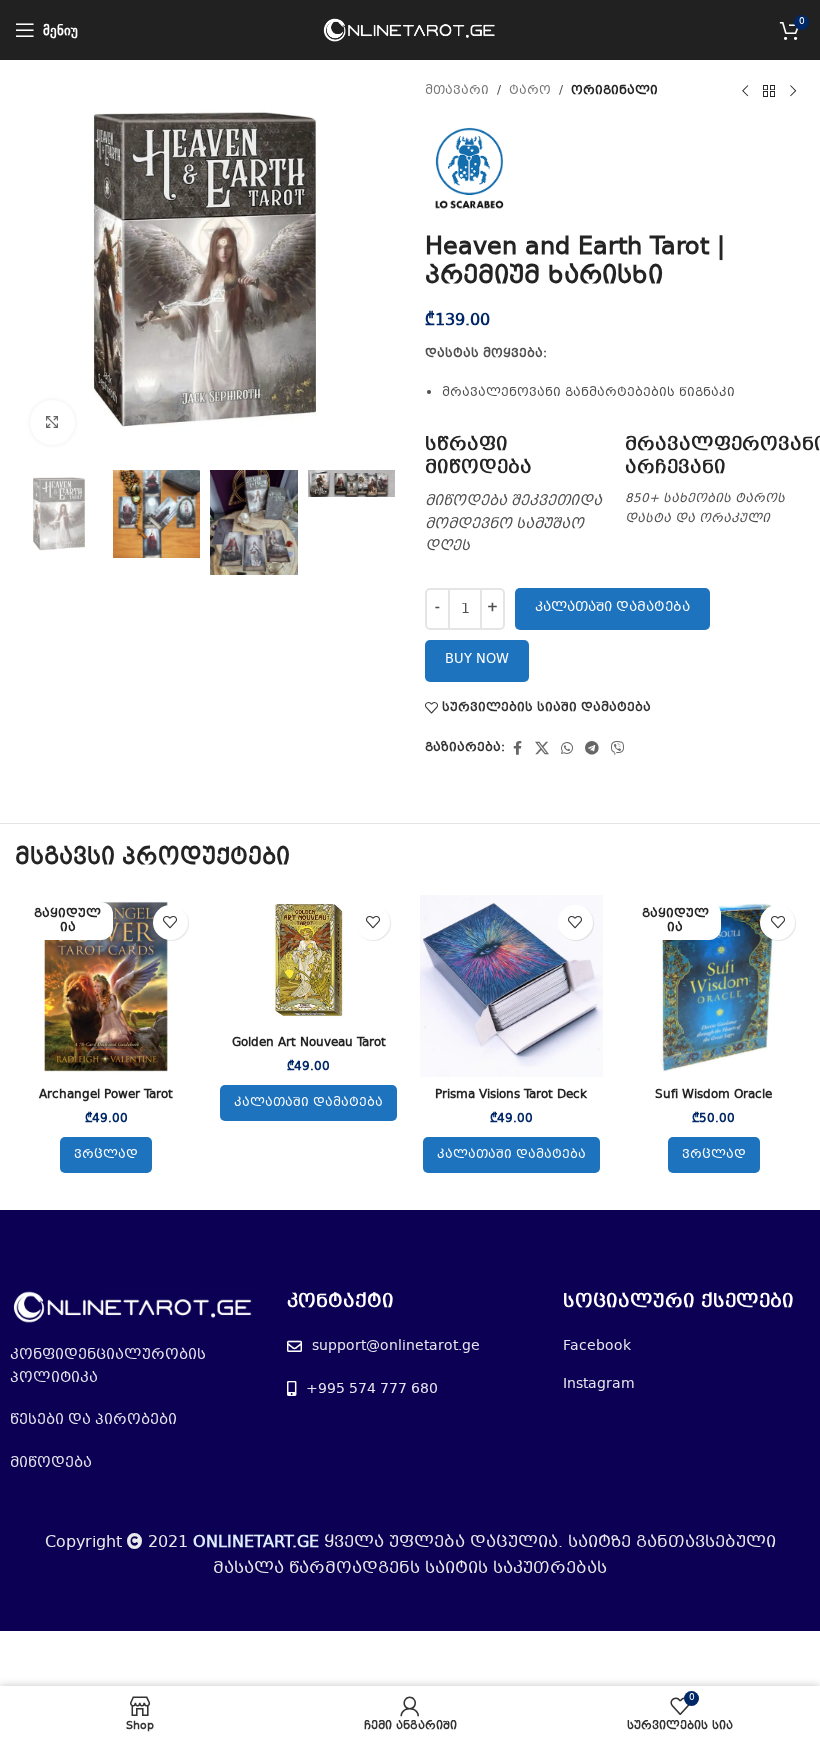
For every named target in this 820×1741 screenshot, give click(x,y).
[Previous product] (745, 92)
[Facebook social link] (517, 749)
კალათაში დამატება (612, 608)
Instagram (599, 1384)
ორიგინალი (614, 91)
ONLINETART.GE (256, 1542)
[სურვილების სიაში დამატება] (170, 922)
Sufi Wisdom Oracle (713, 1095)
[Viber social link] (618, 749)
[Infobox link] (515, 496)
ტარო (530, 91)
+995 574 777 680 (372, 1389)
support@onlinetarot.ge (396, 1346)
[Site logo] (410, 30)
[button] (308, 1103)
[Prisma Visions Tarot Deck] (511, 986)
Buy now (477, 660)
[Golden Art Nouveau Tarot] (309, 960)
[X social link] (542, 749)
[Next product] (793, 92)
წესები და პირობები (93, 1420)
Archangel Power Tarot (106, 1095)
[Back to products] (769, 92)
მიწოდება (51, 1463)
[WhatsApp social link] (567, 749)
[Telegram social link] (592, 749)
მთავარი (457, 91)
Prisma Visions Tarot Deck (511, 1095)
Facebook (597, 1346)
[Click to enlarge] (52, 422)
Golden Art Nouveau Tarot (309, 1043)
